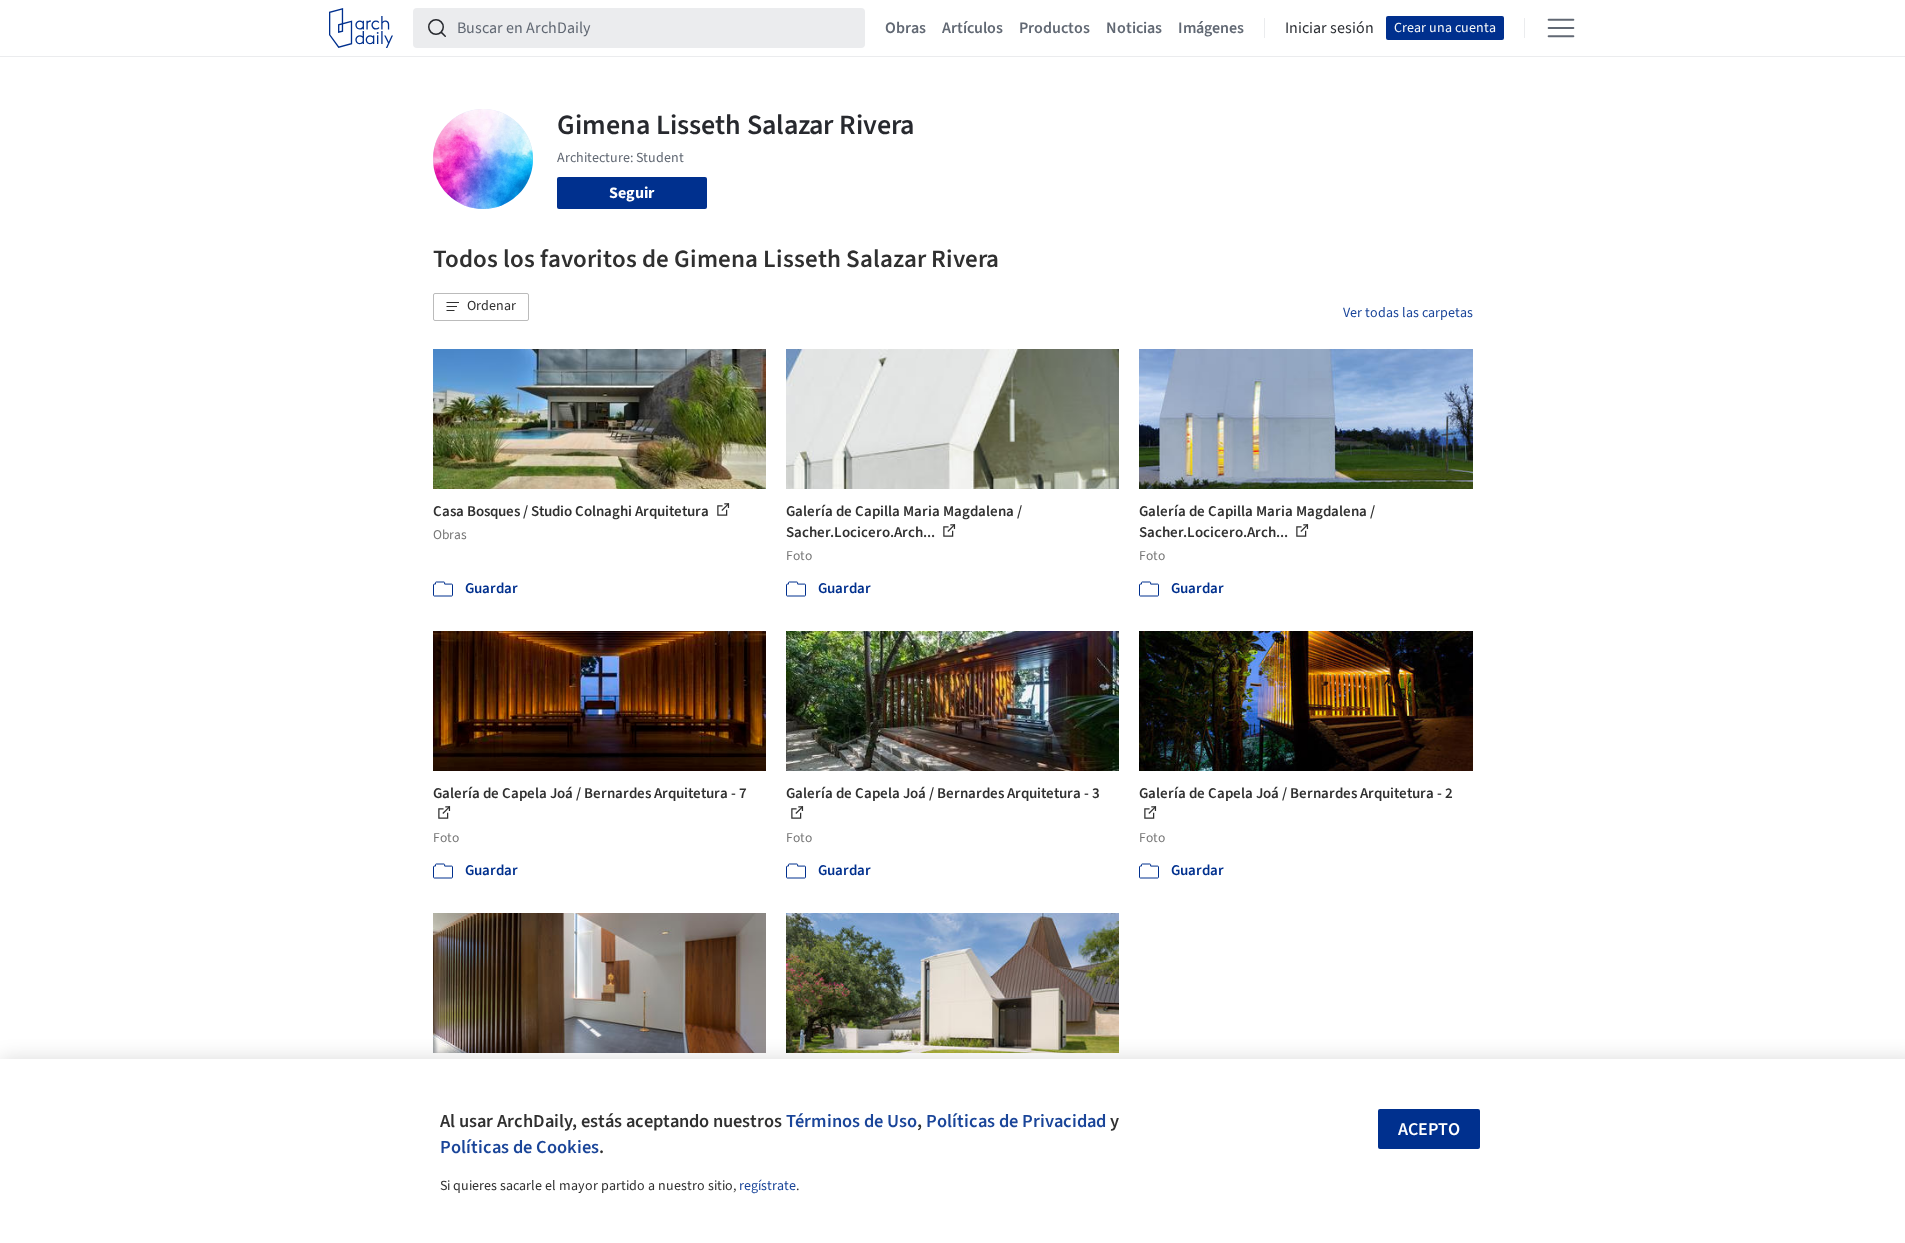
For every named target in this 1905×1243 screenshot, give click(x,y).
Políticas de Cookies (519, 1147)
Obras (905, 28)
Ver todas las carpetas (1408, 313)
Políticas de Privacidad (1016, 1121)
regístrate (767, 1186)
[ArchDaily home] (361, 28)
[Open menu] (1561, 28)
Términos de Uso (851, 1121)
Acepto (1429, 1129)
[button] (481, 307)
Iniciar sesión (1329, 28)
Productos (1054, 28)
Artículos (972, 28)
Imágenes (1211, 28)
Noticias (1134, 28)
